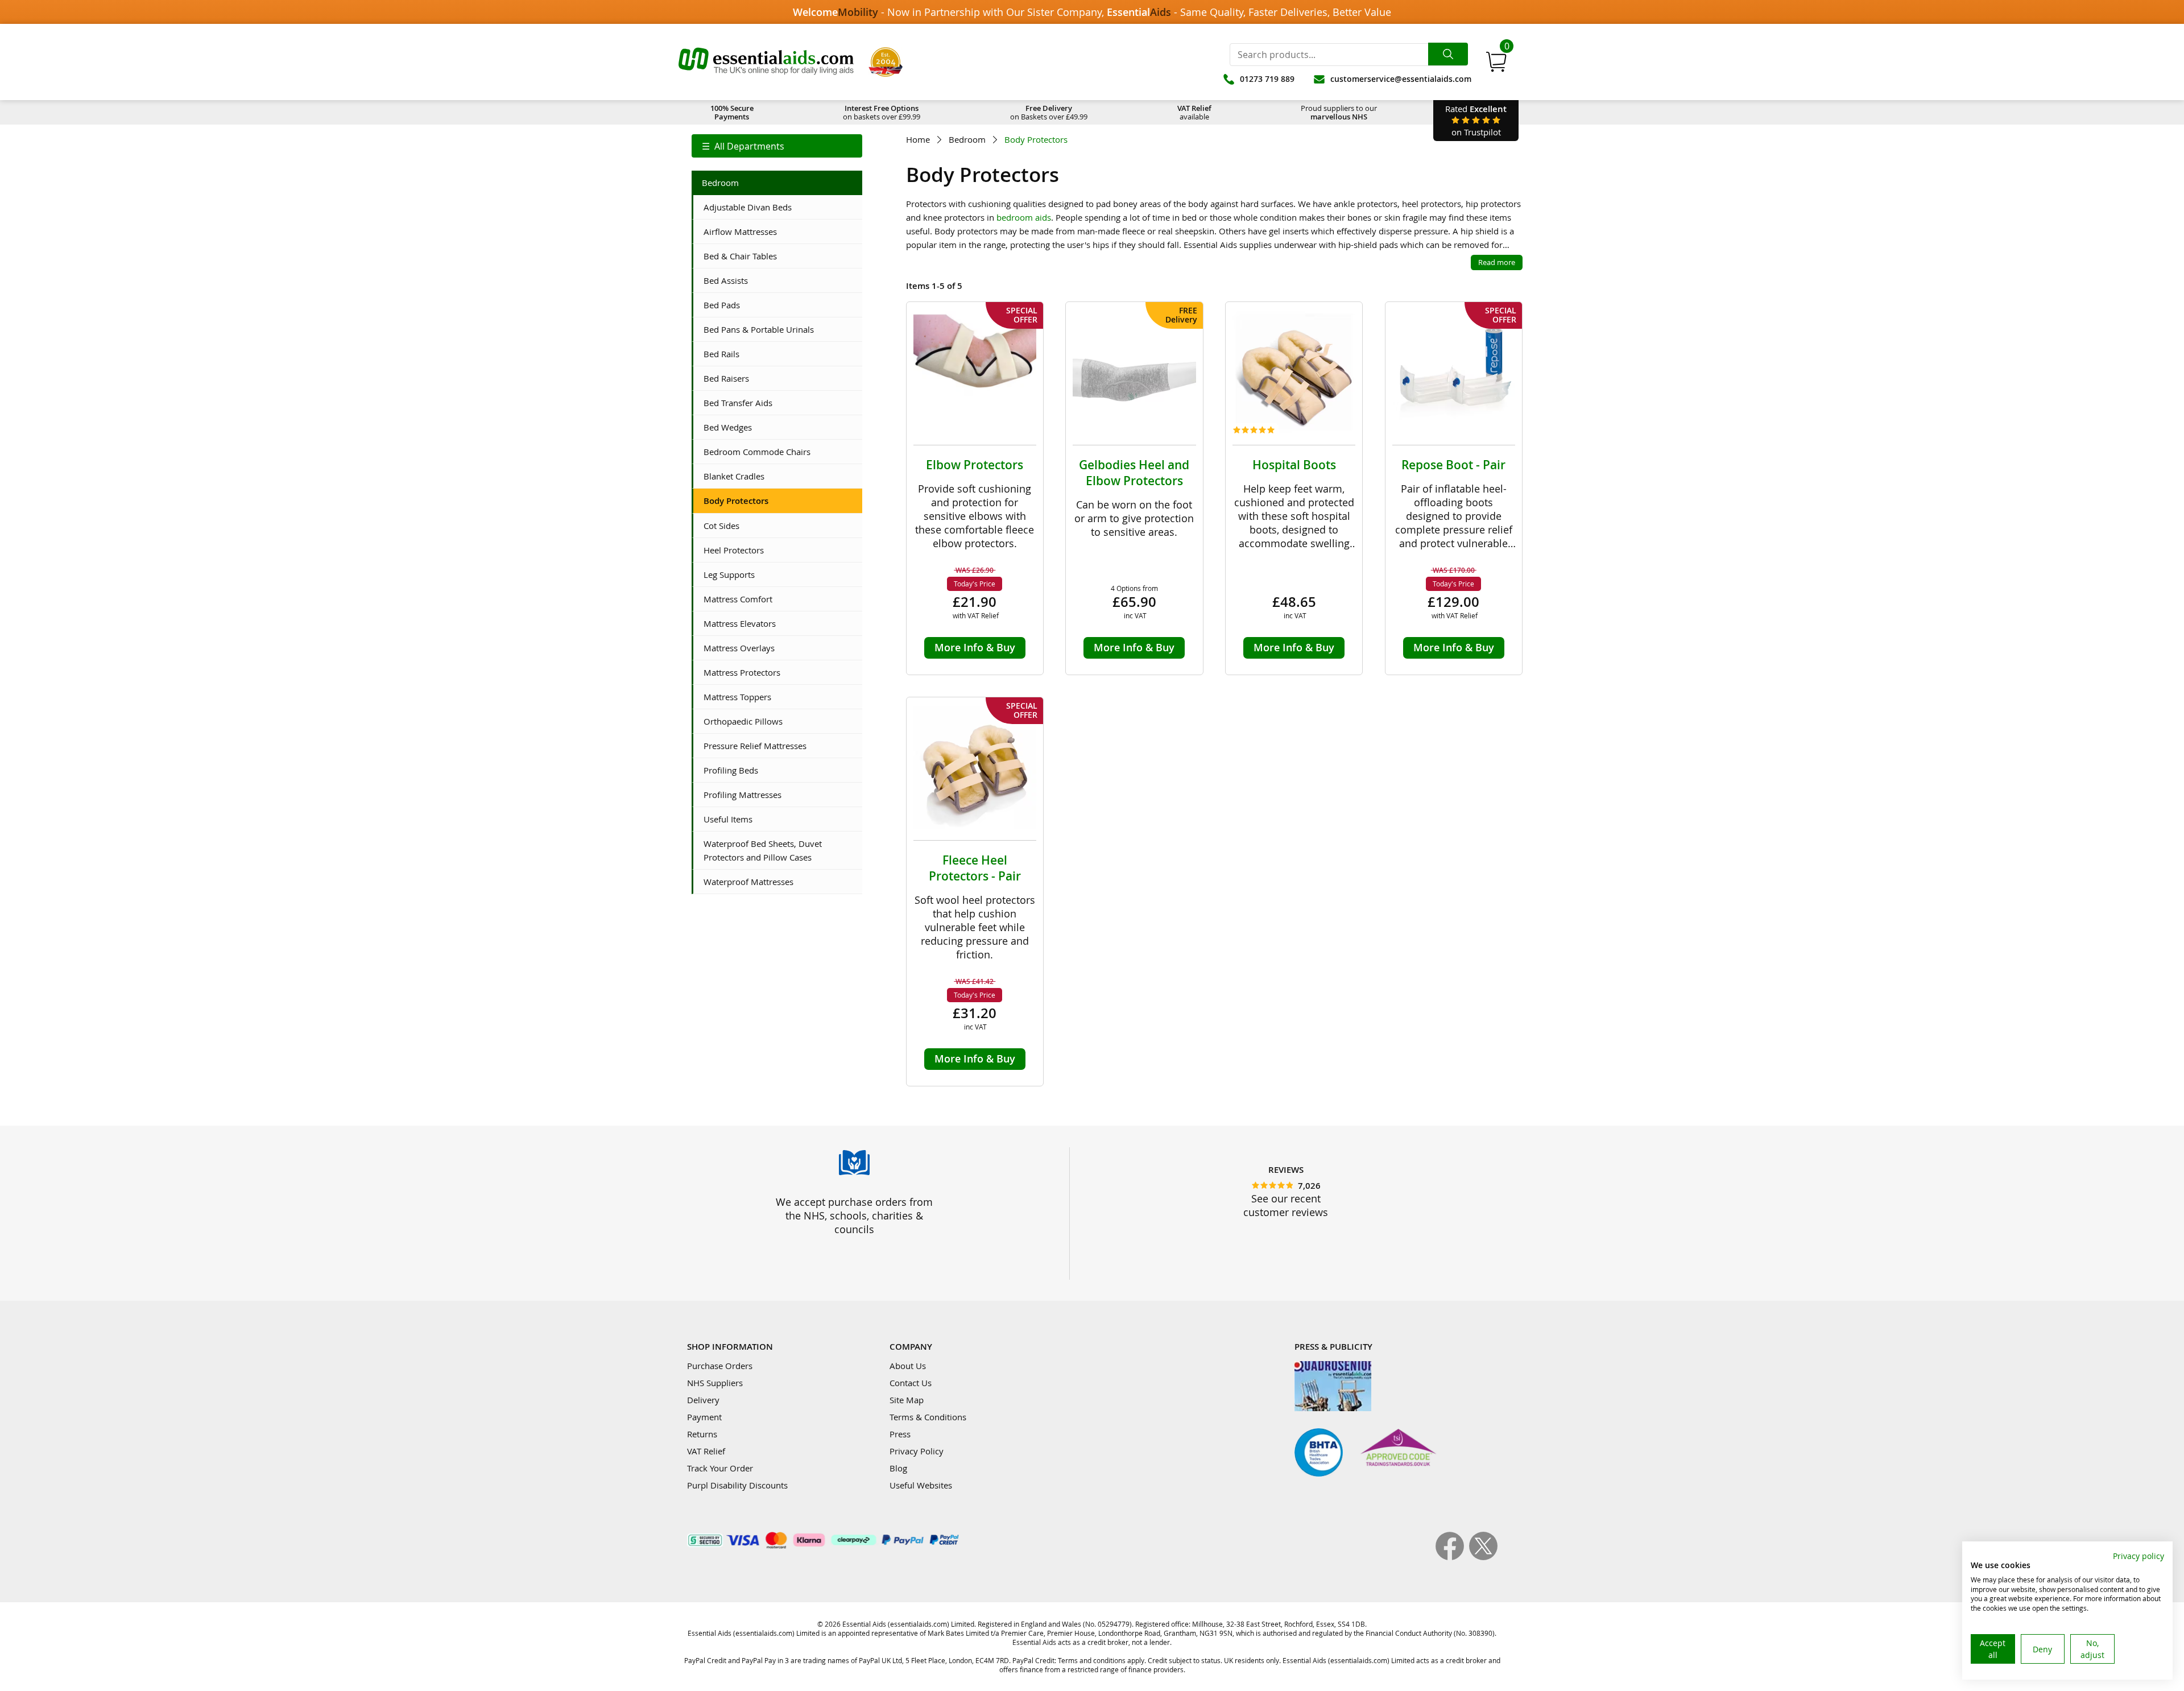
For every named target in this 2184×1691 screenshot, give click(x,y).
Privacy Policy (917, 1451)
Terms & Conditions (928, 1417)
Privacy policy (2138, 1556)
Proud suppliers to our (1339, 112)
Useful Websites (921, 1485)
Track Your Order (720, 1468)
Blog (898, 1468)
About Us (908, 1366)
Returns (702, 1434)
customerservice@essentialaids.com (1401, 79)
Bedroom (967, 140)
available (1194, 112)
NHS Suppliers (715, 1383)
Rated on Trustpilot (1476, 120)
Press (900, 1434)
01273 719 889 (1267, 79)
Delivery (703, 1400)
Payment (704, 1417)
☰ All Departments (743, 146)
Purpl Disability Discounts (737, 1485)
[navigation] (777, 146)
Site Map (907, 1400)
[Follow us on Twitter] (1483, 1557)
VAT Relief (706, 1451)
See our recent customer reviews (1286, 1205)
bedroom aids (1024, 217)
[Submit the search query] (1448, 54)
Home (918, 140)
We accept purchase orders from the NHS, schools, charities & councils (854, 1215)
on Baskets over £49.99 (1049, 112)
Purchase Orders (720, 1366)
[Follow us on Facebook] (1452, 1557)
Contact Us (911, 1383)
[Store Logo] (766, 62)
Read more (1497, 262)
